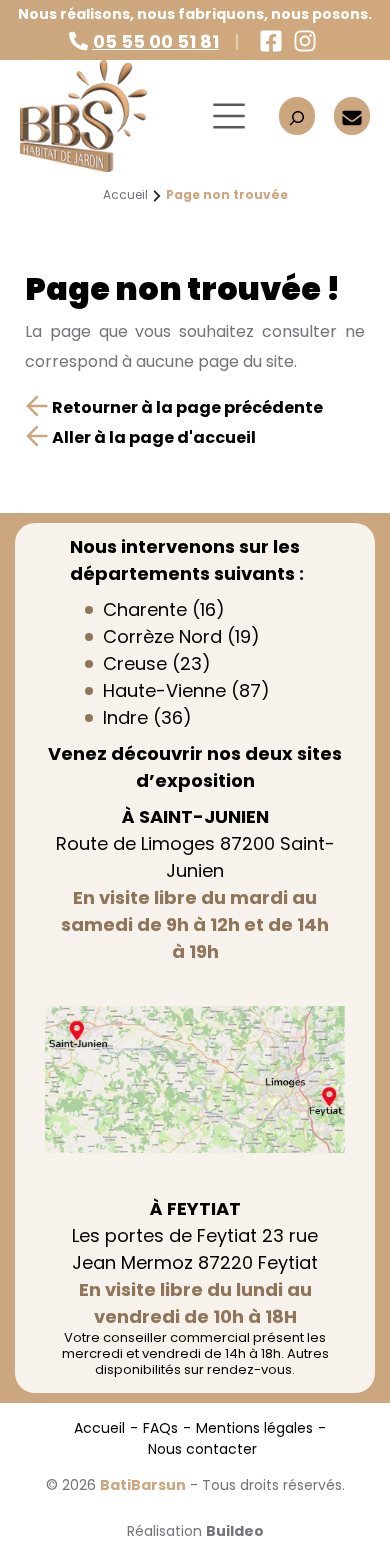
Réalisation (195, 1531)
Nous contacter (202, 1449)
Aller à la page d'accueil (152, 437)
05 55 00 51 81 (156, 41)
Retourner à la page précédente (186, 407)
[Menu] (229, 116)
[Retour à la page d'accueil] (100, 116)
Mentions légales (254, 1428)
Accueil (99, 1428)
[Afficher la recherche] (297, 115)
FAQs (160, 1428)
